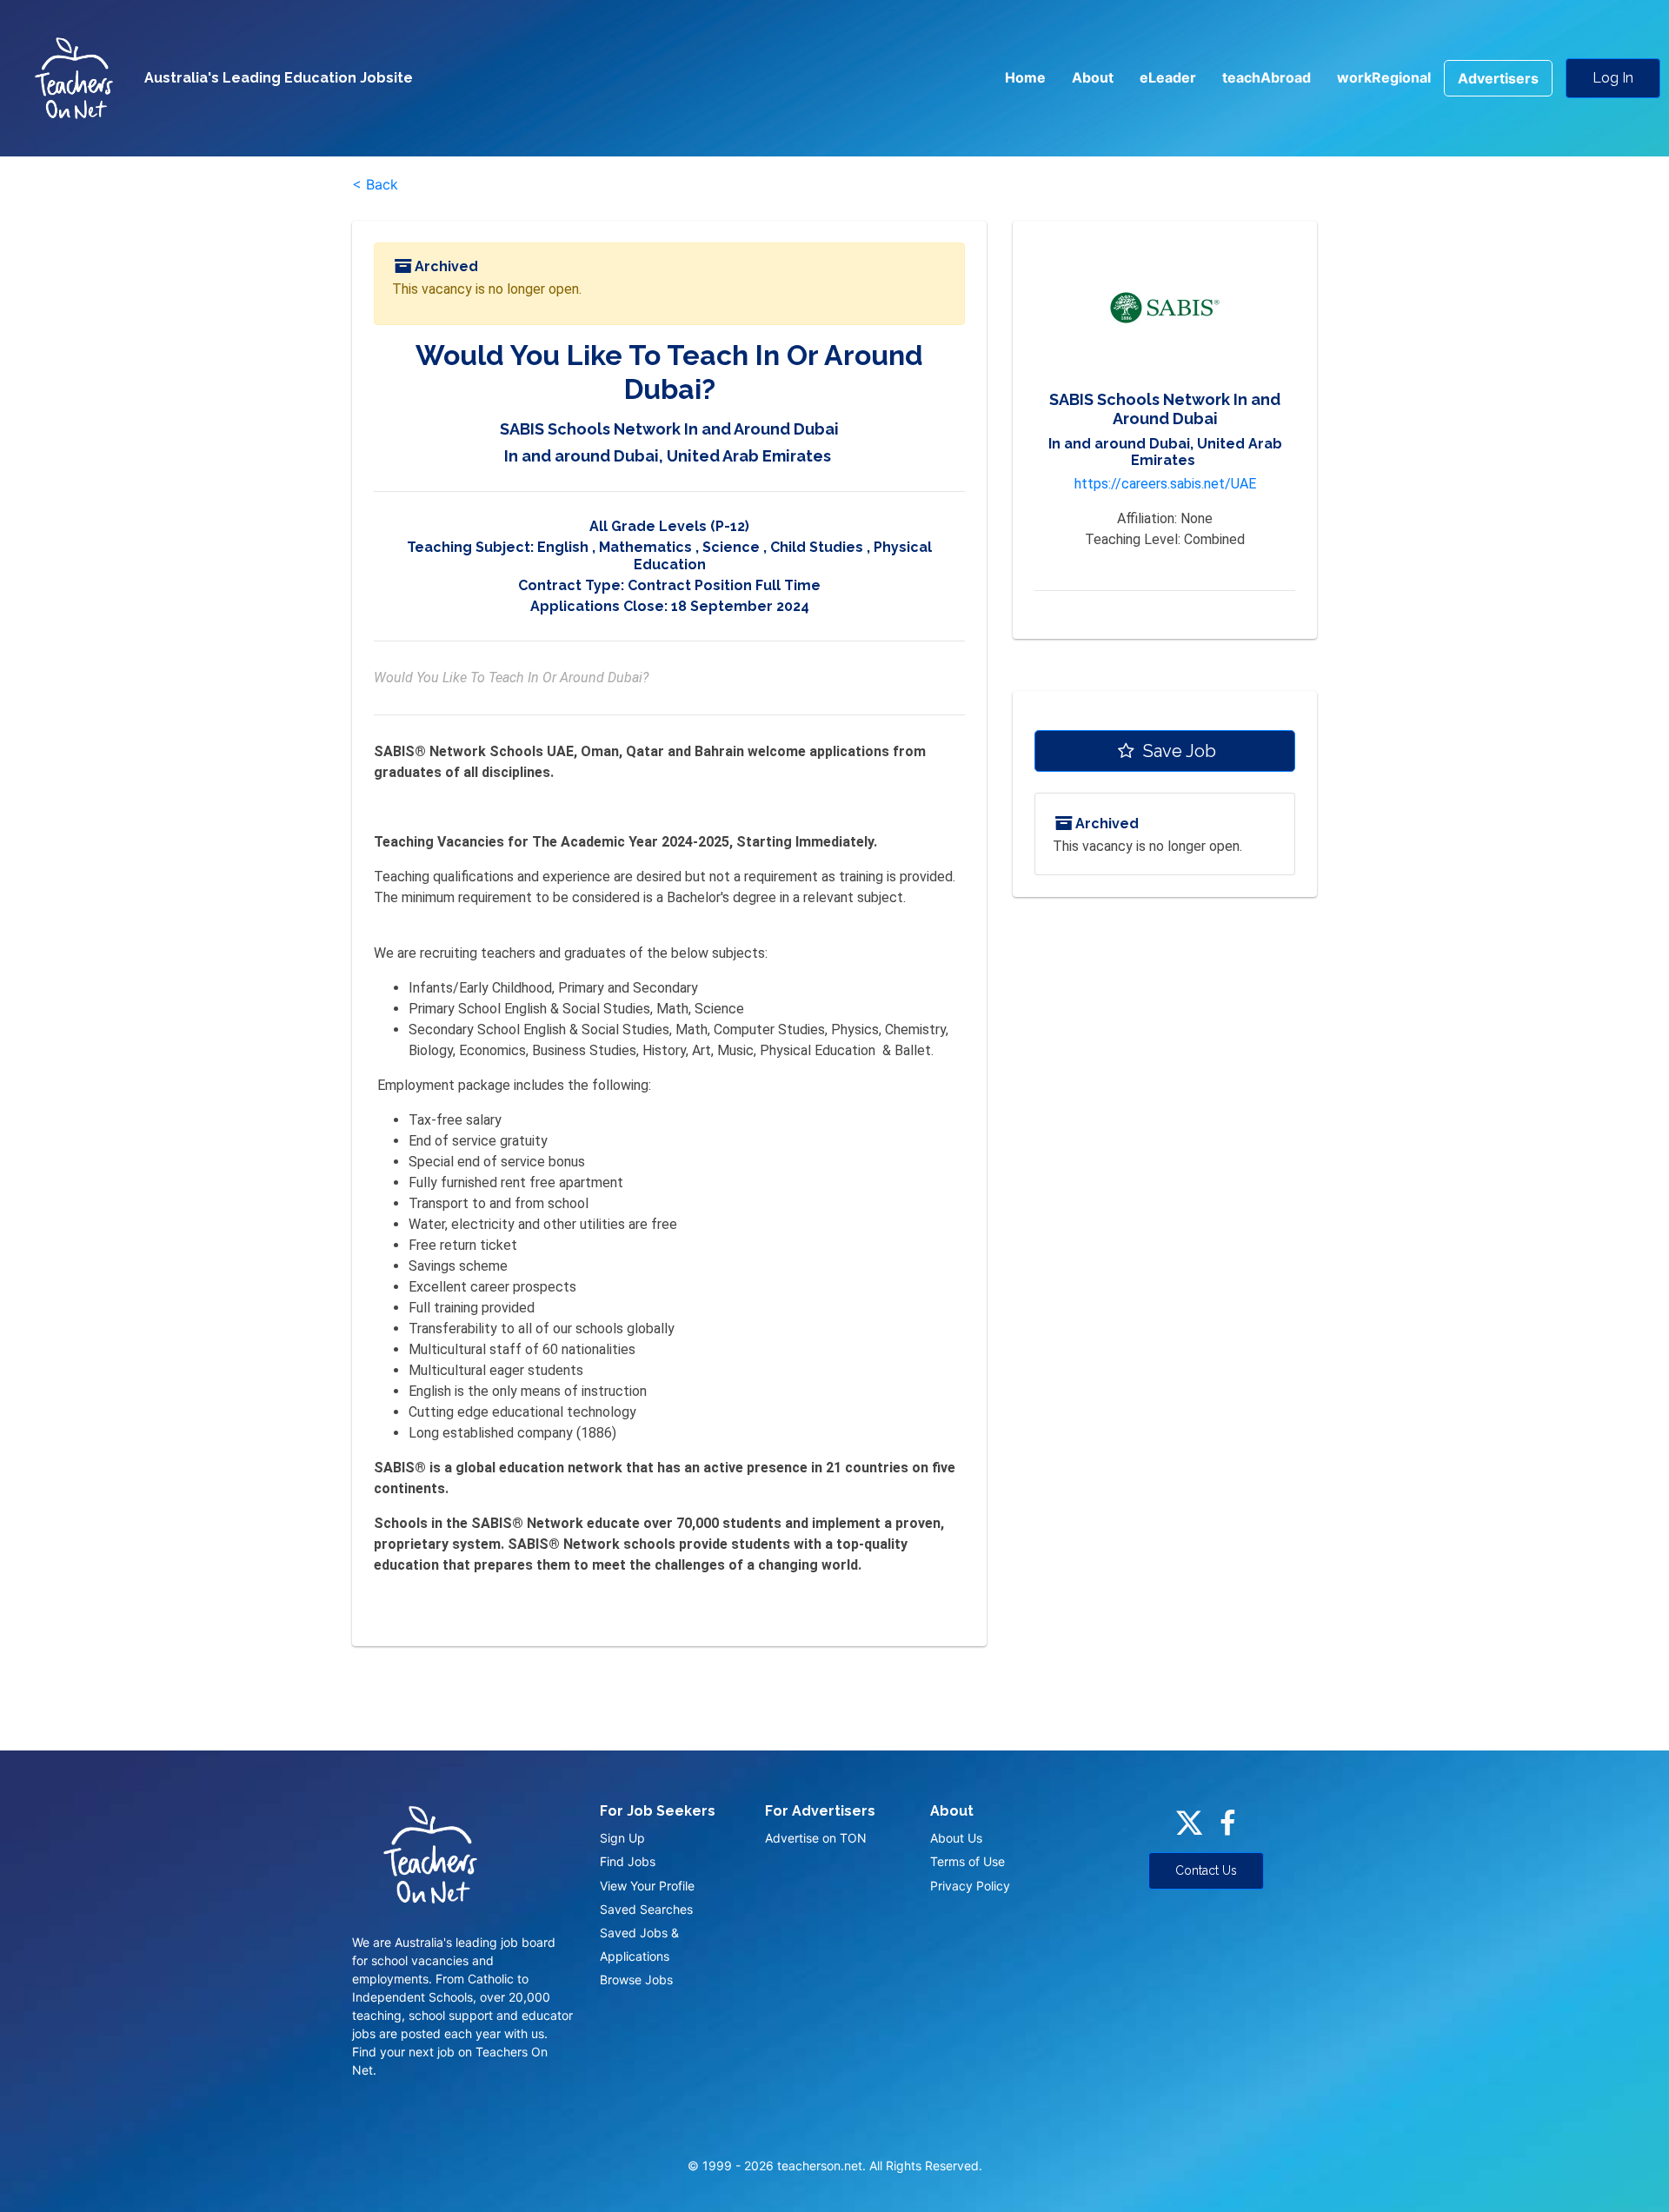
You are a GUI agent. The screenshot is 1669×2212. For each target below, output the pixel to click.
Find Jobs (628, 1861)
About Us (956, 1838)
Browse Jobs (636, 1980)
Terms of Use (967, 1861)
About (1093, 77)
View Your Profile (647, 1886)
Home (1025, 77)
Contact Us (1206, 1870)
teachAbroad (1267, 77)
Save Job (1177, 751)
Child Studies (817, 547)
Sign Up (622, 1838)
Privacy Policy (970, 1886)
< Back (375, 184)
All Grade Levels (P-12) (669, 526)
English (563, 547)
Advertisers (1498, 78)
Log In (1613, 78)
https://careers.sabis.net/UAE (1165, 484)
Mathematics (645, 547)
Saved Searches (646, 1909)
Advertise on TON (816, 1838)
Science (731, 547)
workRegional (1384, 77)
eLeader (1168, 77)
